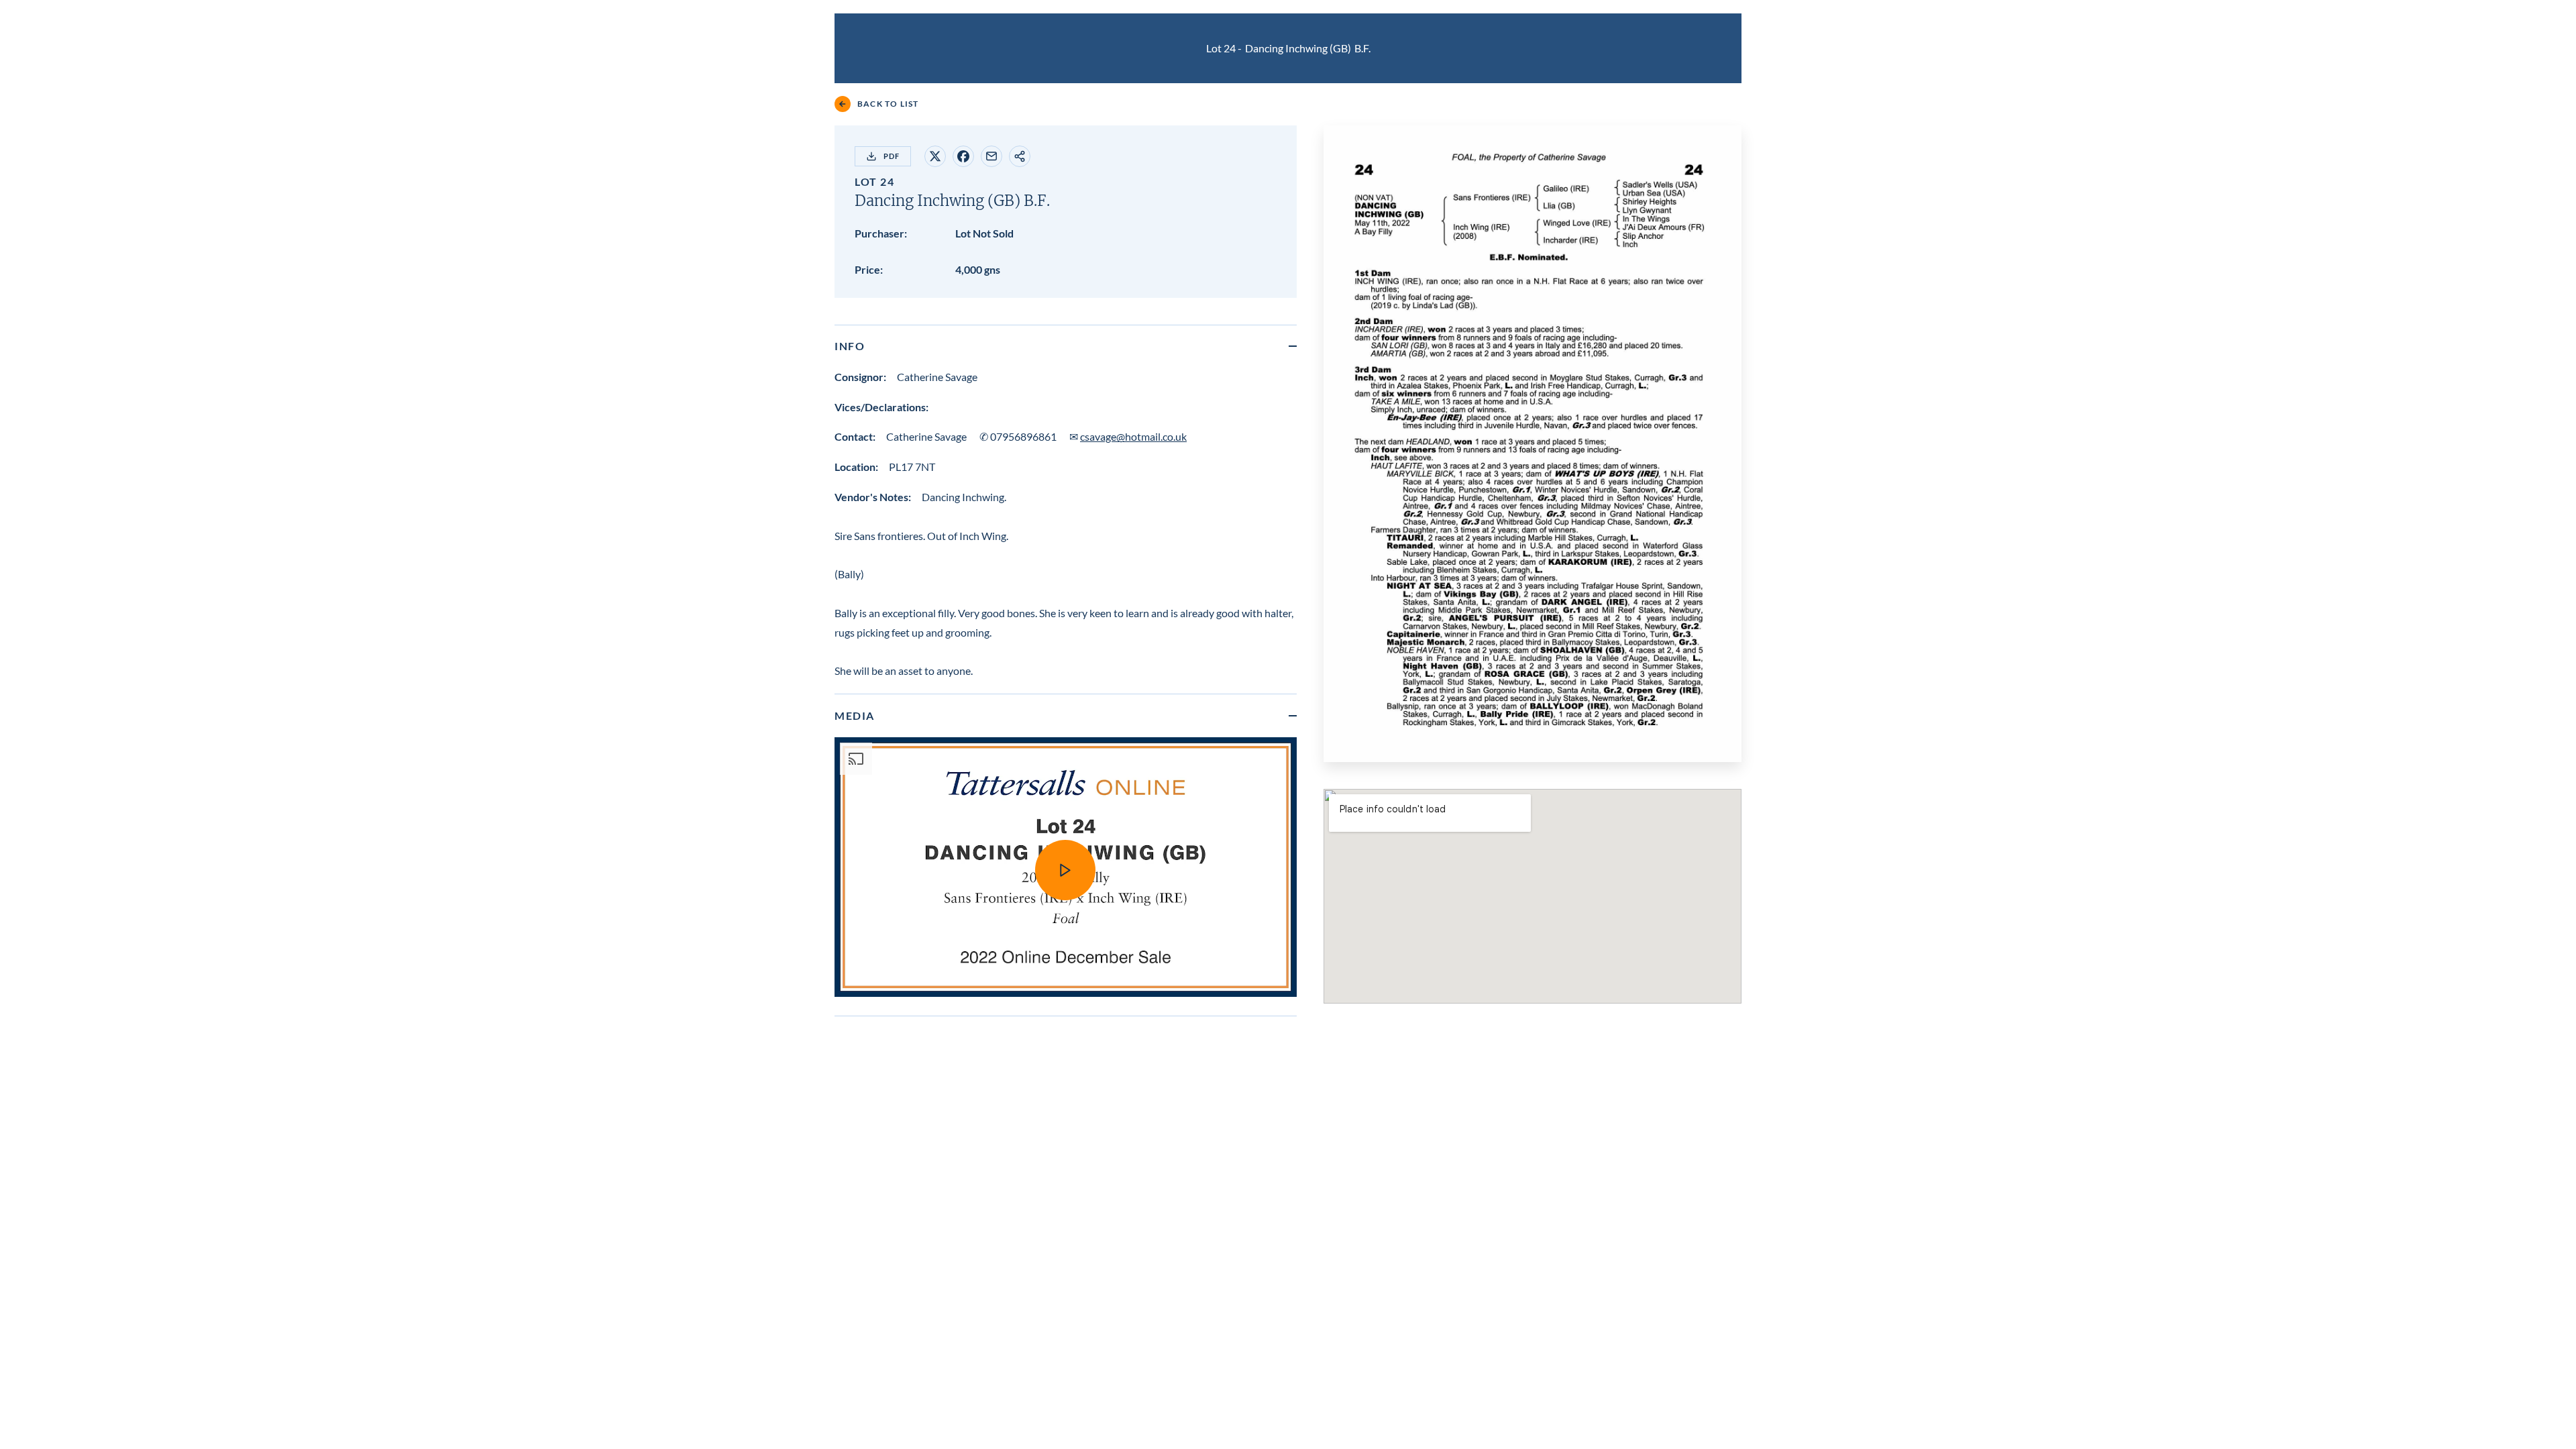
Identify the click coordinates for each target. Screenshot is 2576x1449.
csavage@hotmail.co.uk (1133, 436)
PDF (892, 156)
